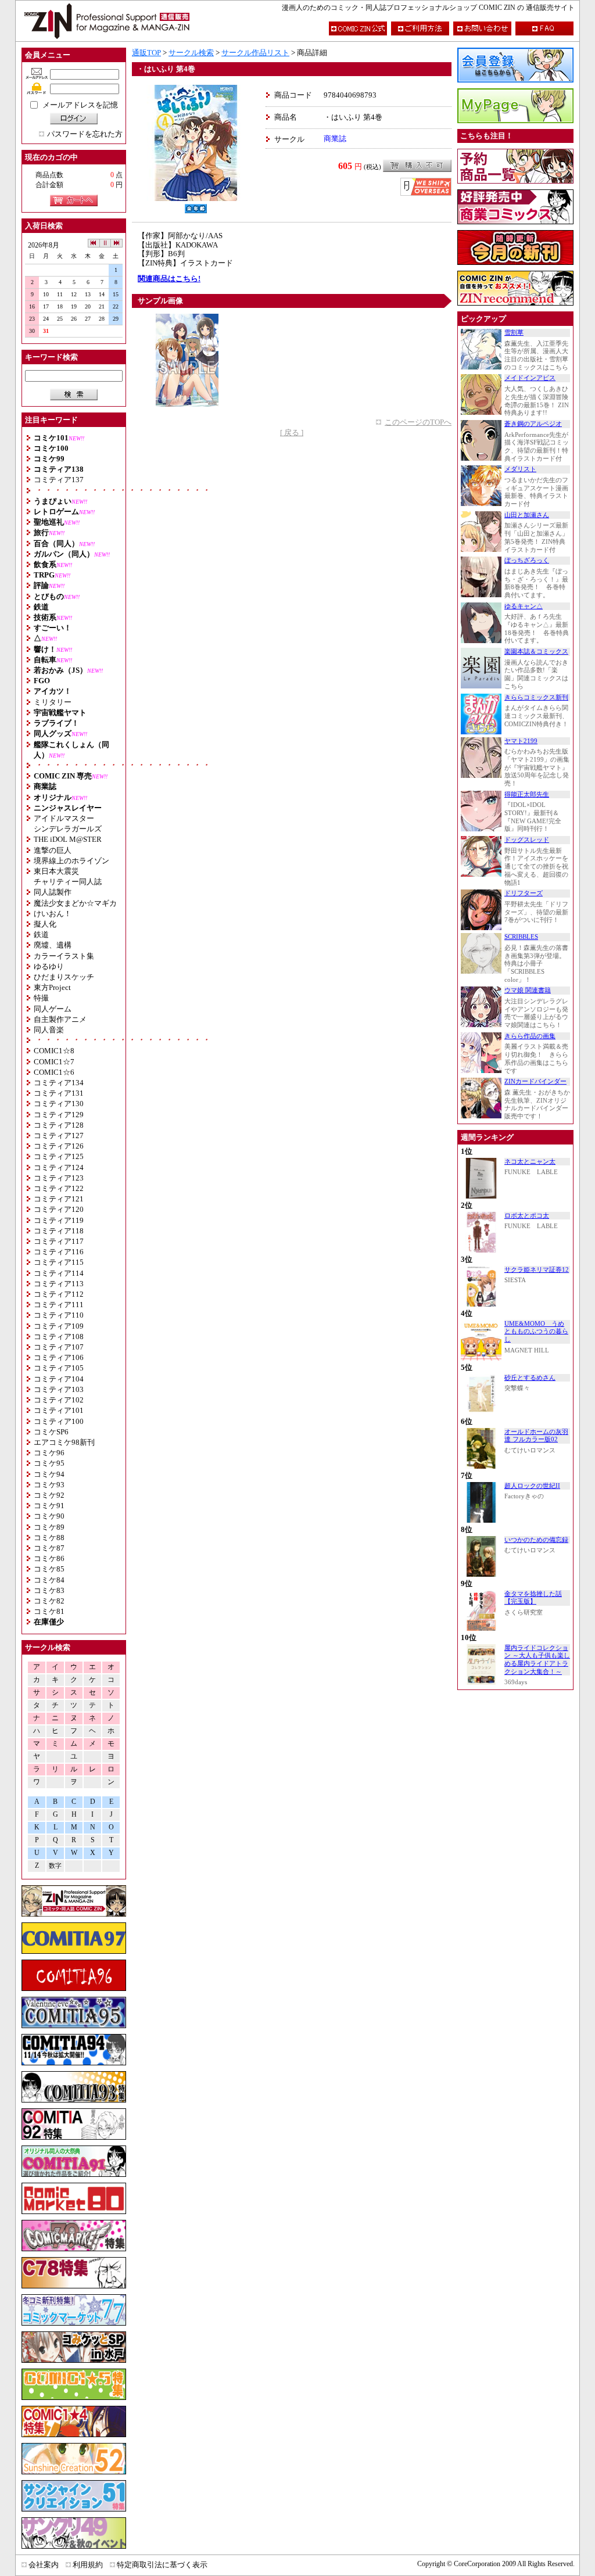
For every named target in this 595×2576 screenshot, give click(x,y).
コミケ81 (49, 1611)
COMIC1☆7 (54, 1062)
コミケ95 (49, 1463)
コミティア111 (59, 1305)
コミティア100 (59, 1421)
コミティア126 (59, 1146)
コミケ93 (49, 1485)
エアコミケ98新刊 (64, 1442)
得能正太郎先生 (527, 794)
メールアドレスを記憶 (80, 105)
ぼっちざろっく (527, 560)
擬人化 (45, 924)
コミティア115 (59, 1262)
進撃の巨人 (53, 850)
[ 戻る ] (292, 433)
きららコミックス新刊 (536, 697)
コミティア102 (59, 1400)
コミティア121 (59, 1199)
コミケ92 (49, 1495)
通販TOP (146, 53)
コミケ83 (49, 1590)
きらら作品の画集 (530, 1036)
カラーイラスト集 (64, 956)
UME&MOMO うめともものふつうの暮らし (536, 1332)
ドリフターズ (524, 893)
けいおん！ (53, 914)
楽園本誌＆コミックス (536, 652)
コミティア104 (59, 1379)
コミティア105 (59, 1368)
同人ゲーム (53, 1009)
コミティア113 (59, 1284)
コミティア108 (59, 1337)
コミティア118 (59, 1231)
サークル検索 (191, 53)
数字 (55, 1866)
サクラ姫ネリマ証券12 (537, 1270)
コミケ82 (49, 1601)
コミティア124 (59, 1167)
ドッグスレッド (527, 840)
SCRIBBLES (521, 937)
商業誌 (335, 139)
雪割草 (514, 333)
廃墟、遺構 (53, 945)
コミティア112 (59, 1294)
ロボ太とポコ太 (527, 1216)
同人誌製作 (53, 892)
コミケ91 (49, 1506)
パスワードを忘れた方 (85, 134)
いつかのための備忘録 (536, 1540)
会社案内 (44, 2565)
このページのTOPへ (418, 422)
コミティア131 (59, 1093)
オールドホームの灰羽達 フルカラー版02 (536, 1436)
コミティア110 (59, 1315)
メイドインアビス (530, 378)
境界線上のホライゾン (71, 861)
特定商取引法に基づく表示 (162, 2565)
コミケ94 (49, 1474)
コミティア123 (59, 1178)
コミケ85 (49, 1569)
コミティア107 (59, 1347)
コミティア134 (59, 1083)
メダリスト (520, 469)
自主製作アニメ (60, 1019)
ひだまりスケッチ (64, 977)
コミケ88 (49, 1538)
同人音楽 (49, 1030)
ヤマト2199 (521, 741)
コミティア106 (59, 1357)
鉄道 (41, 934)
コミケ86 (49, 1558)
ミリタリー (53, 702)
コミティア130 (59, 1104)
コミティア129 (59, 1115)
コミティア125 (59, 1156)
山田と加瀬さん (527, 515)
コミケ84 (49, 1580)
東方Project (52, 987)
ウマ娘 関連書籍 (528, 990)
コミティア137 (59, 480)
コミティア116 (59, 1252)
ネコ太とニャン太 (530, 1162)
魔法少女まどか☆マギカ (75, 903)
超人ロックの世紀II (532, 1486)
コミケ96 (49, 1453)
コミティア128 (59, 1125)
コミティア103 (59, 1389)
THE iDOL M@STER (68, 839)
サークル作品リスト (255, 53)
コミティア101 (59, 1410)
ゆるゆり (49, 966)
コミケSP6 (51, 1432)
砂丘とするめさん (530, 1378)
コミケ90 (49, 1516)
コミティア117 (59, 1241)
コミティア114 (59, 1273)
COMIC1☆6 (54, 1072)
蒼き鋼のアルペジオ (533, 424)
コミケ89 (49, 1527)
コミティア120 (59, 1209)
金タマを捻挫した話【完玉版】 (533, 1598)
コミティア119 (59, 1220)
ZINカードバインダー (535, 1081)
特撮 (41, 998)
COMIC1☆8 (54, 1051)
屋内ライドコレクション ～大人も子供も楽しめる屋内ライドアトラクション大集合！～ (537, 1660)
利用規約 (88, 2565)
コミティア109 (59, 1326)
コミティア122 (59, 1188)
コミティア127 (59, 1135)
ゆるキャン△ (524, 606)
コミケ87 (49, 1548)
